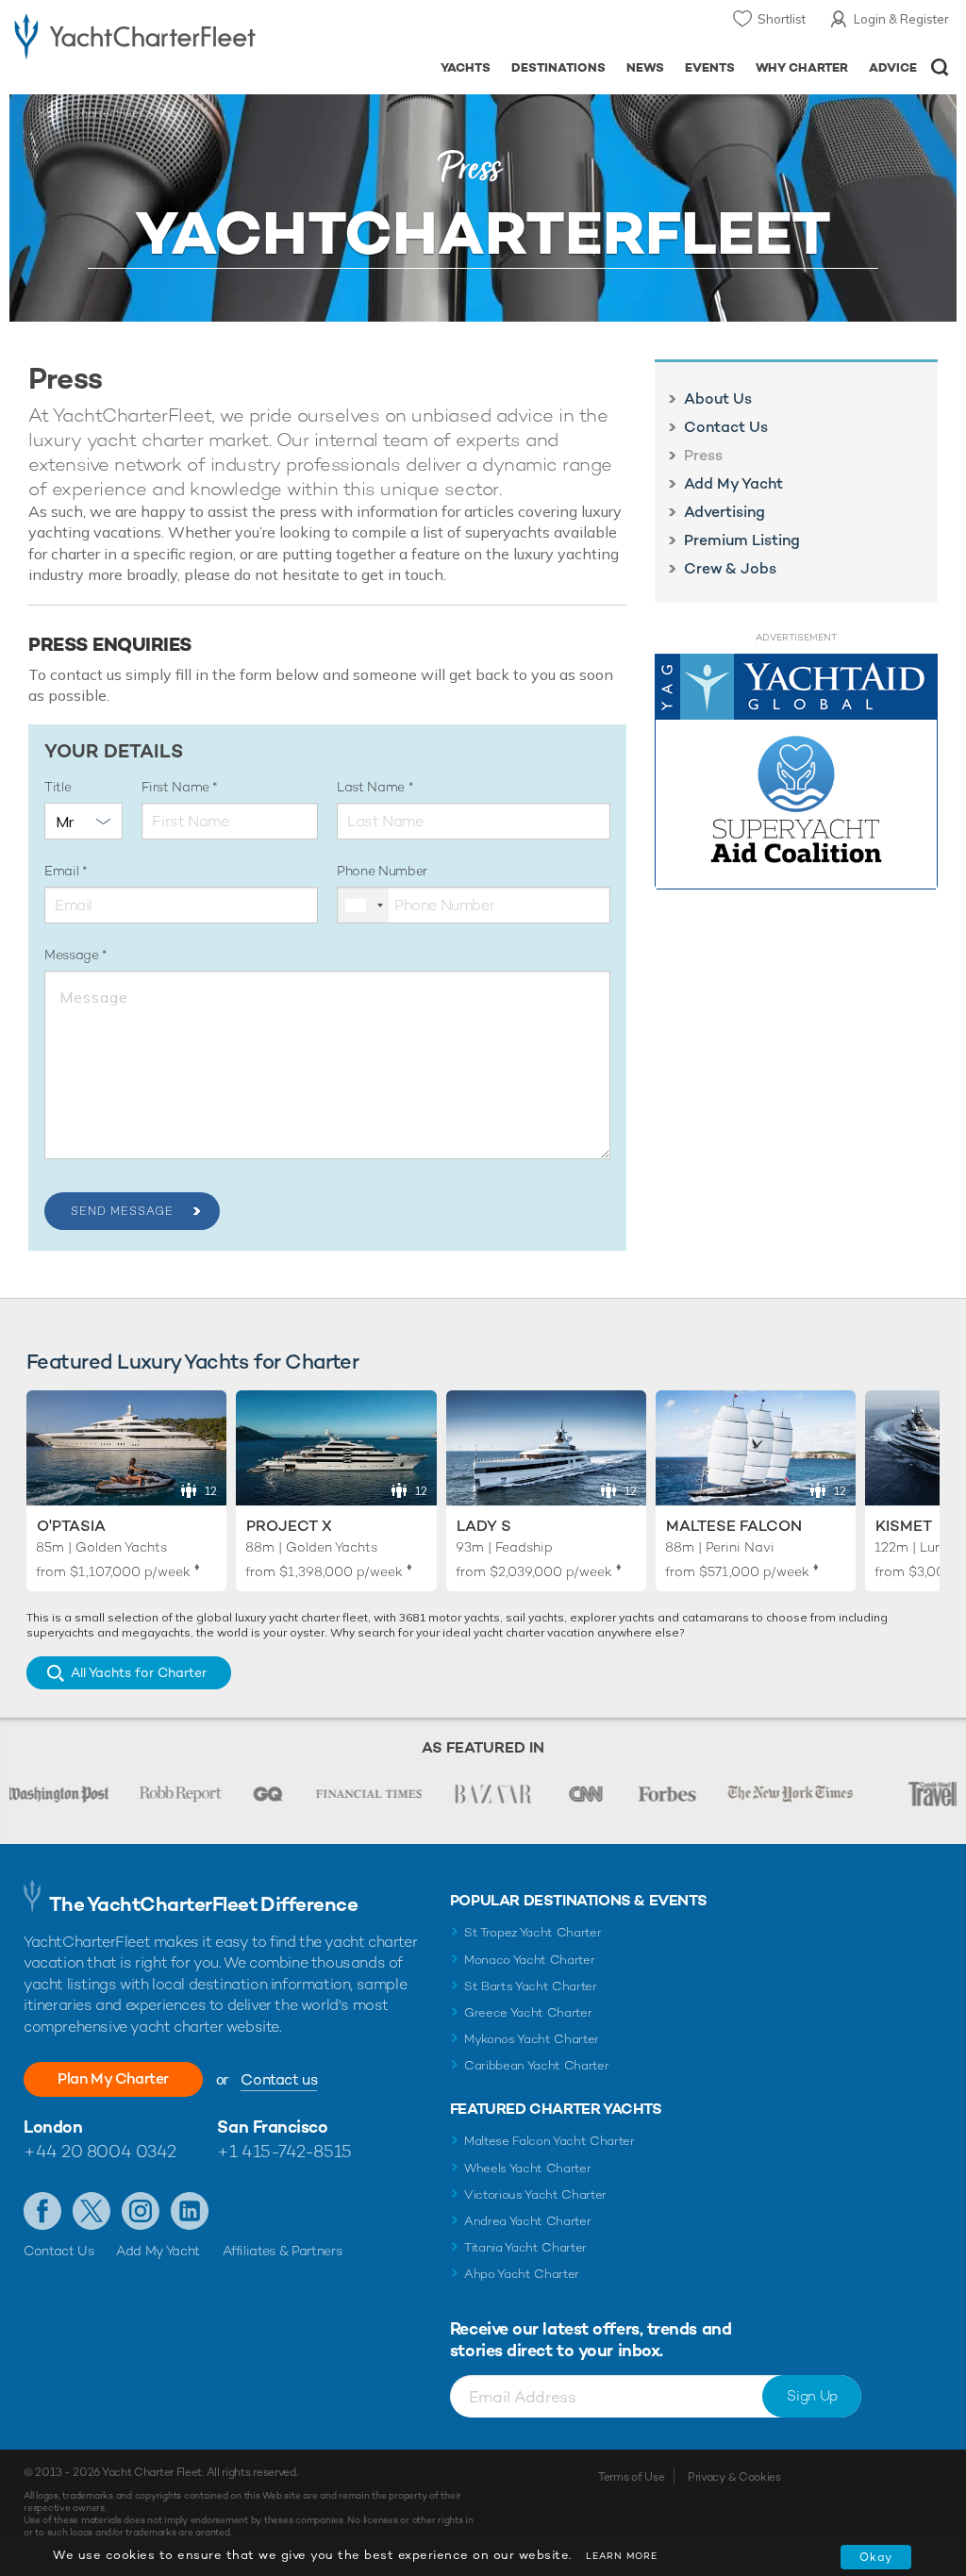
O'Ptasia (71, 1526)
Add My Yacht (733, 484)
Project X (289, 1526)
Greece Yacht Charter (528, 2012)
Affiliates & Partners (283, 2251)
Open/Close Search (940, 67)
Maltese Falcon (734, 1526)
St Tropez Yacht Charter (533, 1932)
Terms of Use (631, 2477)
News (645, 67)
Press (703, 456)
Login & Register (901, 19)
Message (73, 955)
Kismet (904, 1526)
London (53, 2127)
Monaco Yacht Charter (530, 1960)
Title (58, 787)
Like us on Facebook (42, 2211)
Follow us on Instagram (141, 2211)
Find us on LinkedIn (190, 2211)
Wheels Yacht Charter (528, 2168)
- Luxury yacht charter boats (135, 34)
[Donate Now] (796, 772)
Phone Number (382, 871)
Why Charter (802, 67)
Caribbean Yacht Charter (537, 2065)
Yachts (466, 67)
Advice (893, 67)
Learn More (622, 2556)
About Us (718, 399)
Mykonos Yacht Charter (532, 2039)
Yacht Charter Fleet (91, 113)
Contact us (279, 2079)
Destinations (558, 67)
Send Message (122, 1211)
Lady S (484, 1526)
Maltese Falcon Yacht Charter (550, 2141)
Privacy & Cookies (734, 2477)
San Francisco (272, 2127)
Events (710, 67)
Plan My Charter (113, 2078)
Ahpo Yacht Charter (522, 2274)
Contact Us (726, 427)
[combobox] (363, 905)
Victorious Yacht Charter (535, 2194)
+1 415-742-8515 (284, 2151)
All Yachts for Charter (139, 1672)
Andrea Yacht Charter (528, 2221)
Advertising (724, 512)
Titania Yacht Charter (525, 2247)
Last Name (373, 787)
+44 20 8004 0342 (100, 2151)
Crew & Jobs (730, 569)
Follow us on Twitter (92, 2211)
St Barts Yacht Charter (531, 1986)
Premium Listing (742, 540)
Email (63, 871)
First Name (177, 787)
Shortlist (782, 19)
